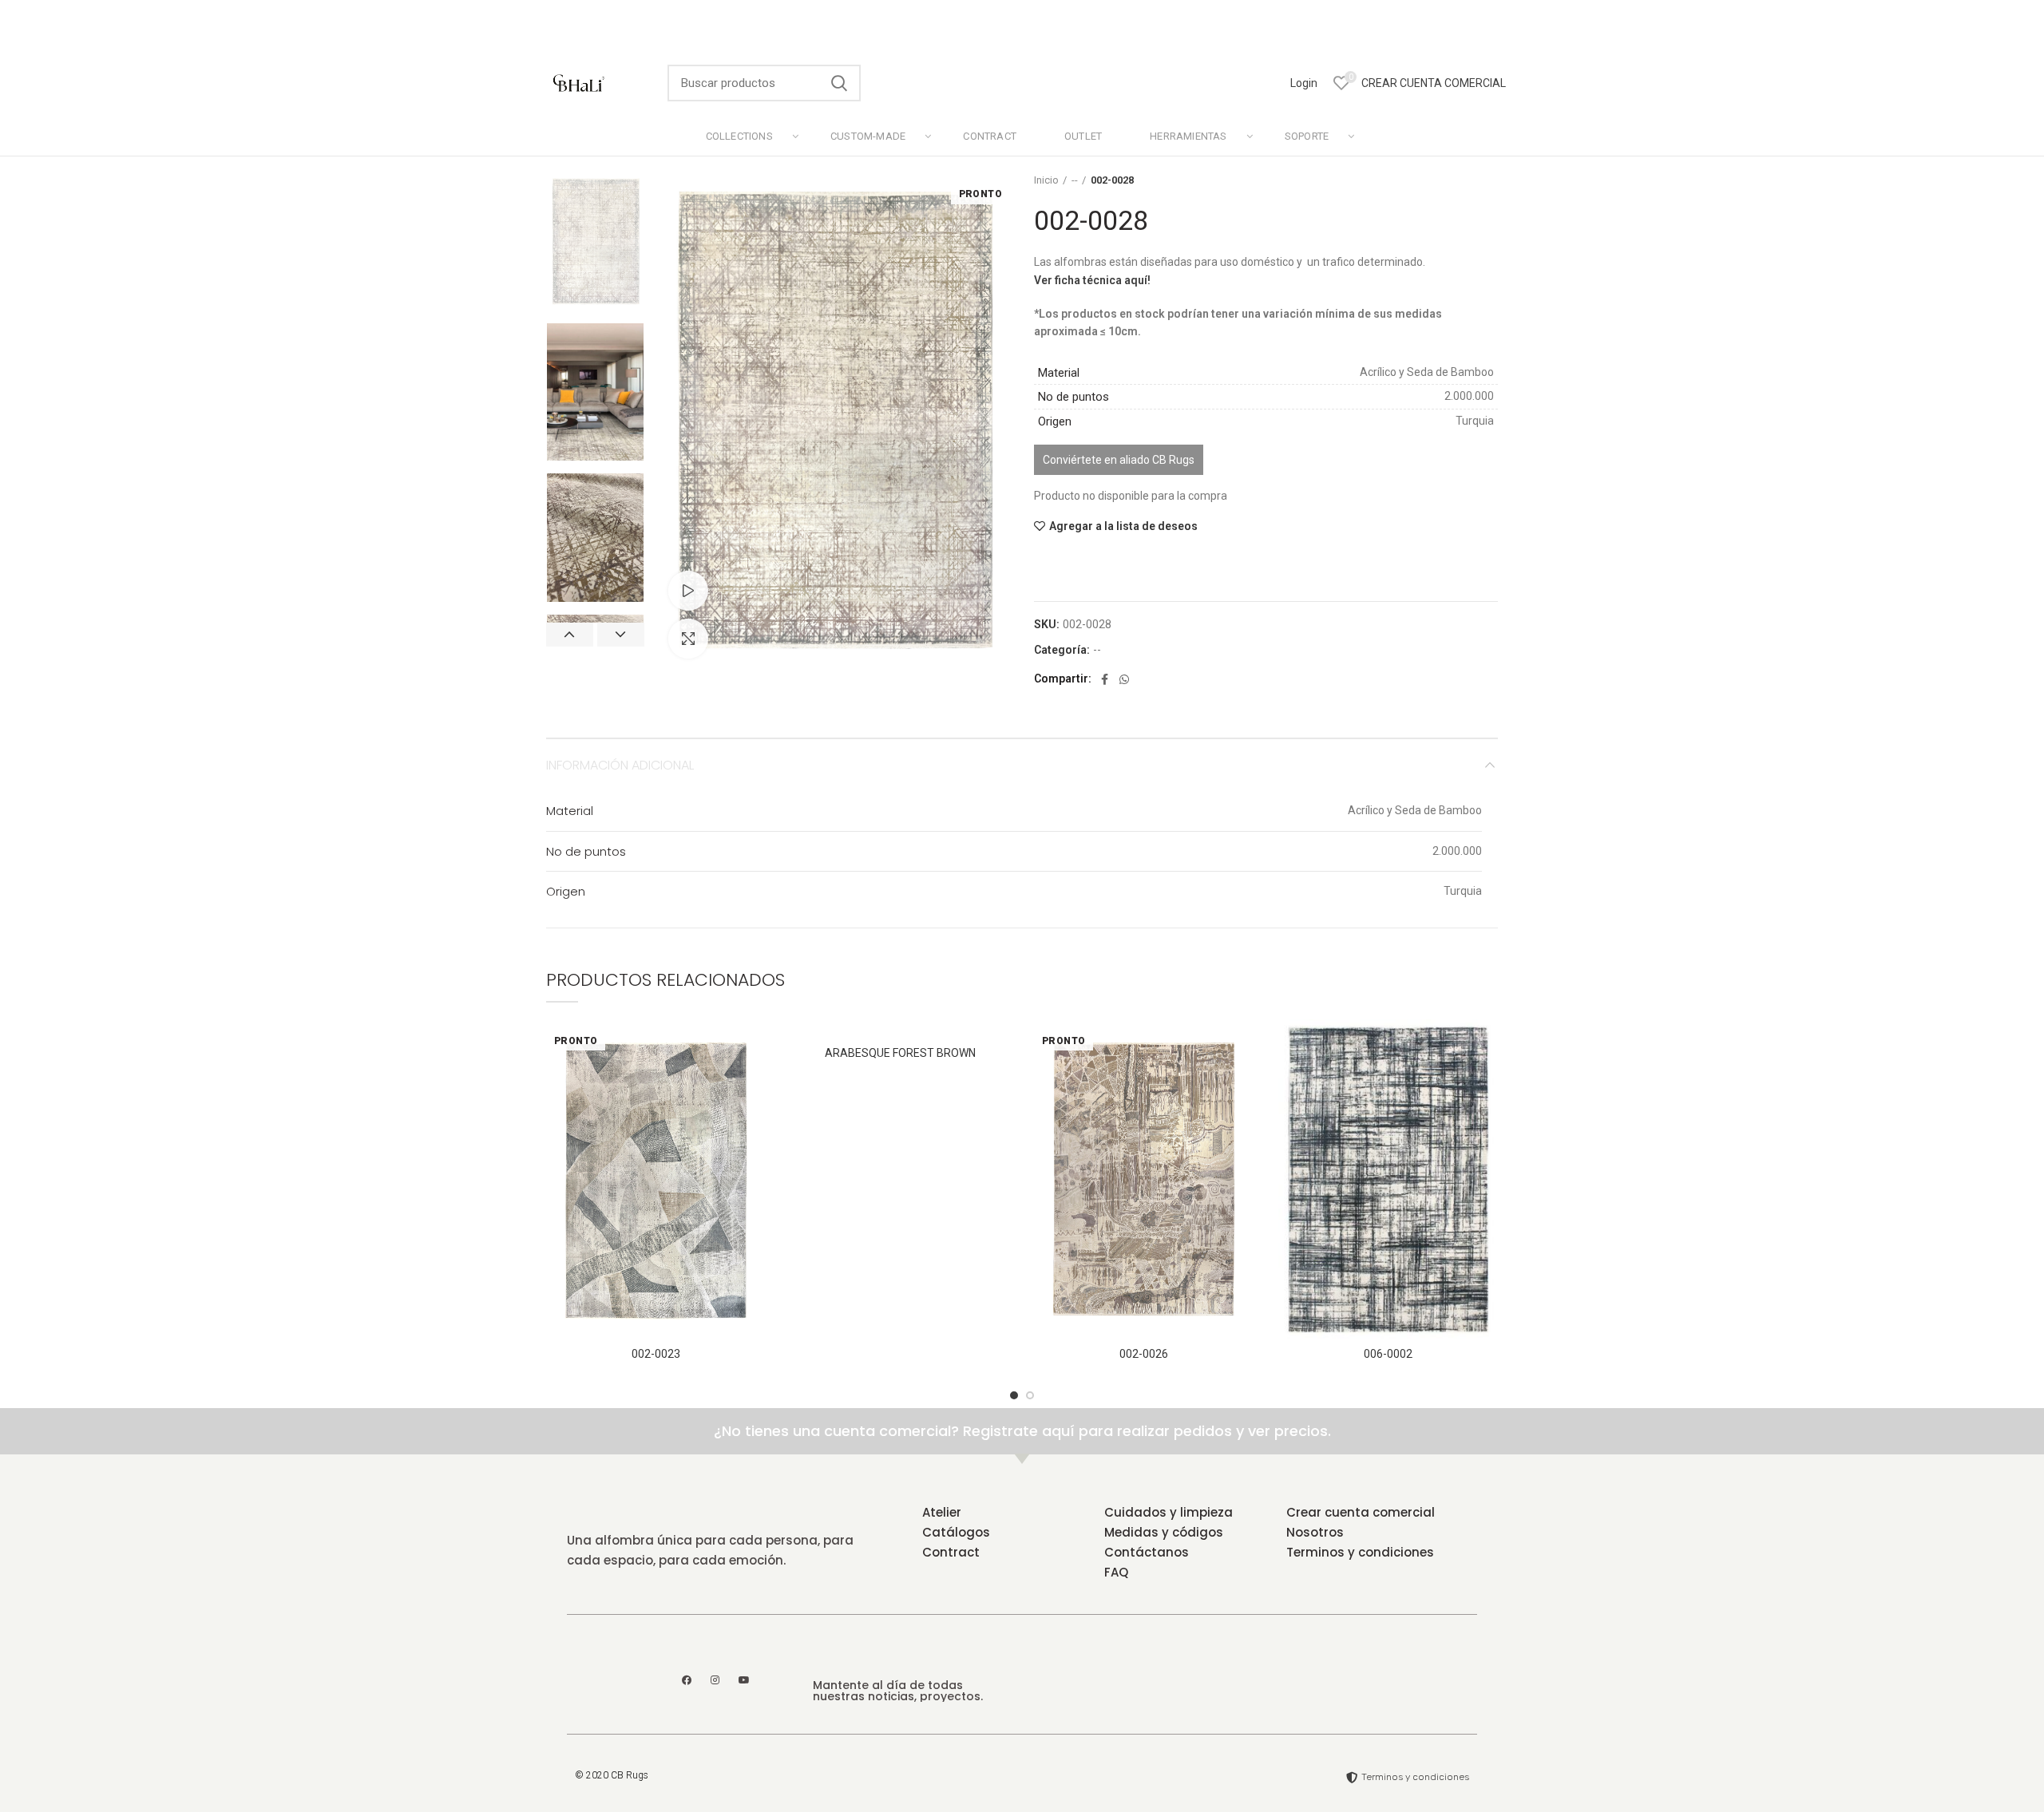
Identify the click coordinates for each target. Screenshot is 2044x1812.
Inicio (1046, 180)
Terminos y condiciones (1360, 1552)
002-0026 (1144, 1354)
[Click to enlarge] (688, 639)
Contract (951, 1552)
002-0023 (656, 1354)
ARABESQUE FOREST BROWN (900, 1053)
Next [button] (621, 635)
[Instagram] (715, 1680)
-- (1075, 180)
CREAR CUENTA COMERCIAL (1434, 83)
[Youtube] (744, 1680)
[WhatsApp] (1124, 679)
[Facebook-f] (687, 1680)
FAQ (1116, 1572)
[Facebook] (1105, 679)
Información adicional (620, 765)
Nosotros (1315, 1532)
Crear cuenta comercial (1361, 1512)
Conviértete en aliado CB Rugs (1119, 460)
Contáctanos (1147, 1552)
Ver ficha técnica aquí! (1092, 280)
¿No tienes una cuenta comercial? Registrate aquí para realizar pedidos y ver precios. (1022, 1431)
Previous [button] (570, 635)
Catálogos (956, 1532)
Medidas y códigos (1164, 1532)
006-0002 (1388, 1354)
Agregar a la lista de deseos (1123, 526)
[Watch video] (688, 591)
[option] (595, 242)
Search (839, 83)
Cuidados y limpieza (1169, 1512)
